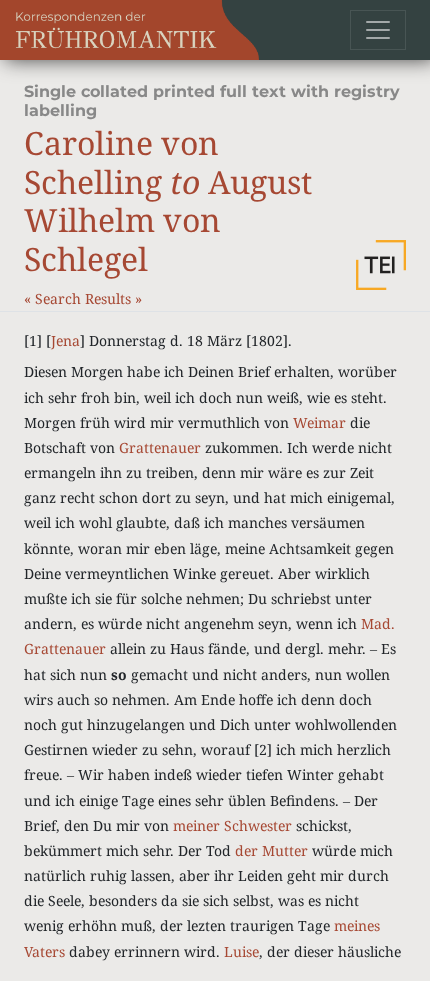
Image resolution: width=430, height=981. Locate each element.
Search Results (85, 298)
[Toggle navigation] (378, 30)
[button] (381, 265)
